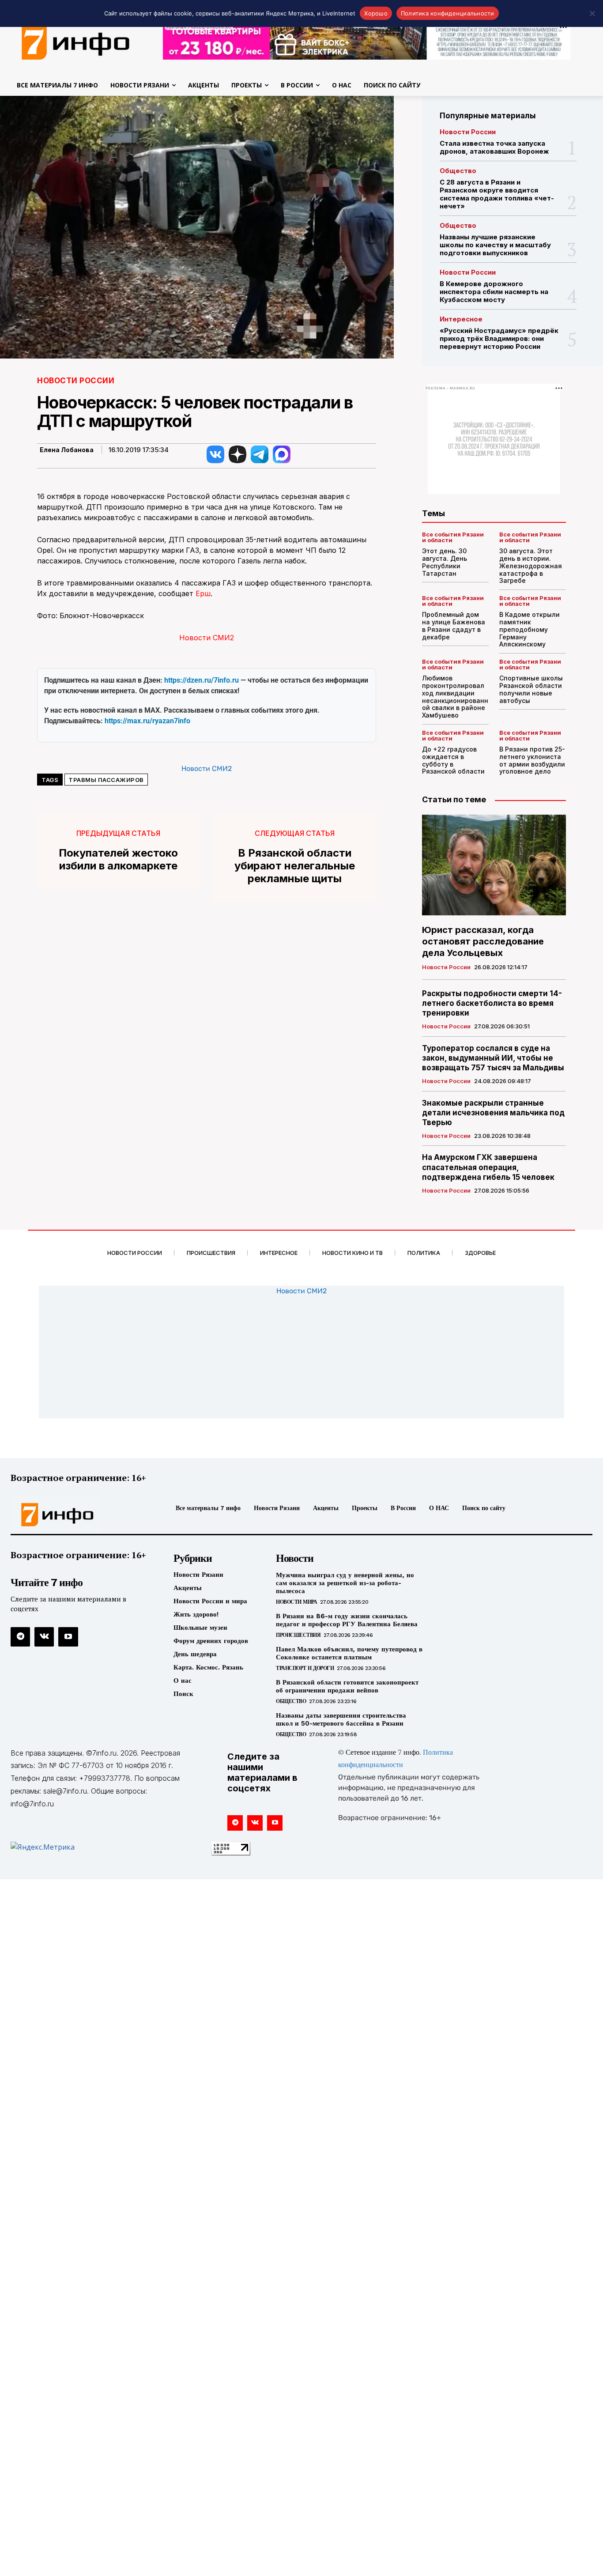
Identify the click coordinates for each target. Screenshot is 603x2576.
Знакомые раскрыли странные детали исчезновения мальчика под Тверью (493, 1113)
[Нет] (592, 13)
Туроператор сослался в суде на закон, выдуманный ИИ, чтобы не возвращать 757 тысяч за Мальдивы (493, 1058)
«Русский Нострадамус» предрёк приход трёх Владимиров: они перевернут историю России (499, 338)
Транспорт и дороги (305, 1668)
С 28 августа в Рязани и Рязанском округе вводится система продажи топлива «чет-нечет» (497, 194)
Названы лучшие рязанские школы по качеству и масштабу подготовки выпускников (495, 245)
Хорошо (376, 13)
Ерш (203, 593)
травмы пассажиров (106, 780)
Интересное (461, 319)
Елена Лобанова (67, 450)
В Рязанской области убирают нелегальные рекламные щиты (295, 866)
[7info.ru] (79, 1515)
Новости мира (296, 1602)
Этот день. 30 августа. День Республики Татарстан (445, 562)
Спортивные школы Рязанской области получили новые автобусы (531, 689)
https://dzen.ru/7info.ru (202, 680)
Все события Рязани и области (453, 537)
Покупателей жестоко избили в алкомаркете (118, 859)
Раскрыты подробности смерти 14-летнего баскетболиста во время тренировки (492, 1003)
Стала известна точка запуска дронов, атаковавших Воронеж (494, 147)
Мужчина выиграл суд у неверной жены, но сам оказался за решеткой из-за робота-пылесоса (345, 1583)
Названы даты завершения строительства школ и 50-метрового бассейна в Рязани (341, 1719)
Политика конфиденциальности (448, 13)
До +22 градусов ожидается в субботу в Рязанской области (453, 760)
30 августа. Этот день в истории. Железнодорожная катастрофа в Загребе (531, 566)
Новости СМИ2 (207, 638)
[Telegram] (20, 1637)
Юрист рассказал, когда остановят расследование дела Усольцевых (483, 941)
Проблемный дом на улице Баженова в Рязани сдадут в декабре (454, 625)
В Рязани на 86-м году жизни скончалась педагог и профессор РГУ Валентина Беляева (347, 1620)
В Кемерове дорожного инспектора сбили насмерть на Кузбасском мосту (494, 292)
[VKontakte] (44, 1637)
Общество (458, 171)
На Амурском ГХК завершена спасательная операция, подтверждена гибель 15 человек (488, 1167)
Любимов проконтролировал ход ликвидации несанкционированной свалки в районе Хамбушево (455, 697)
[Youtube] (68, 1637)
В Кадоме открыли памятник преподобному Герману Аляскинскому (530, 629)
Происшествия (298, 1635)
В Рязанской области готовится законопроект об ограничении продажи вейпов (347, 1686)
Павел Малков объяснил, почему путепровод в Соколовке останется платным (349, 1653)
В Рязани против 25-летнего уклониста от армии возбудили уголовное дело (532, 760)
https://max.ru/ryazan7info (147, 721)
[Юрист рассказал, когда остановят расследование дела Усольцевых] (494, 865)
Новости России (76, 381)
